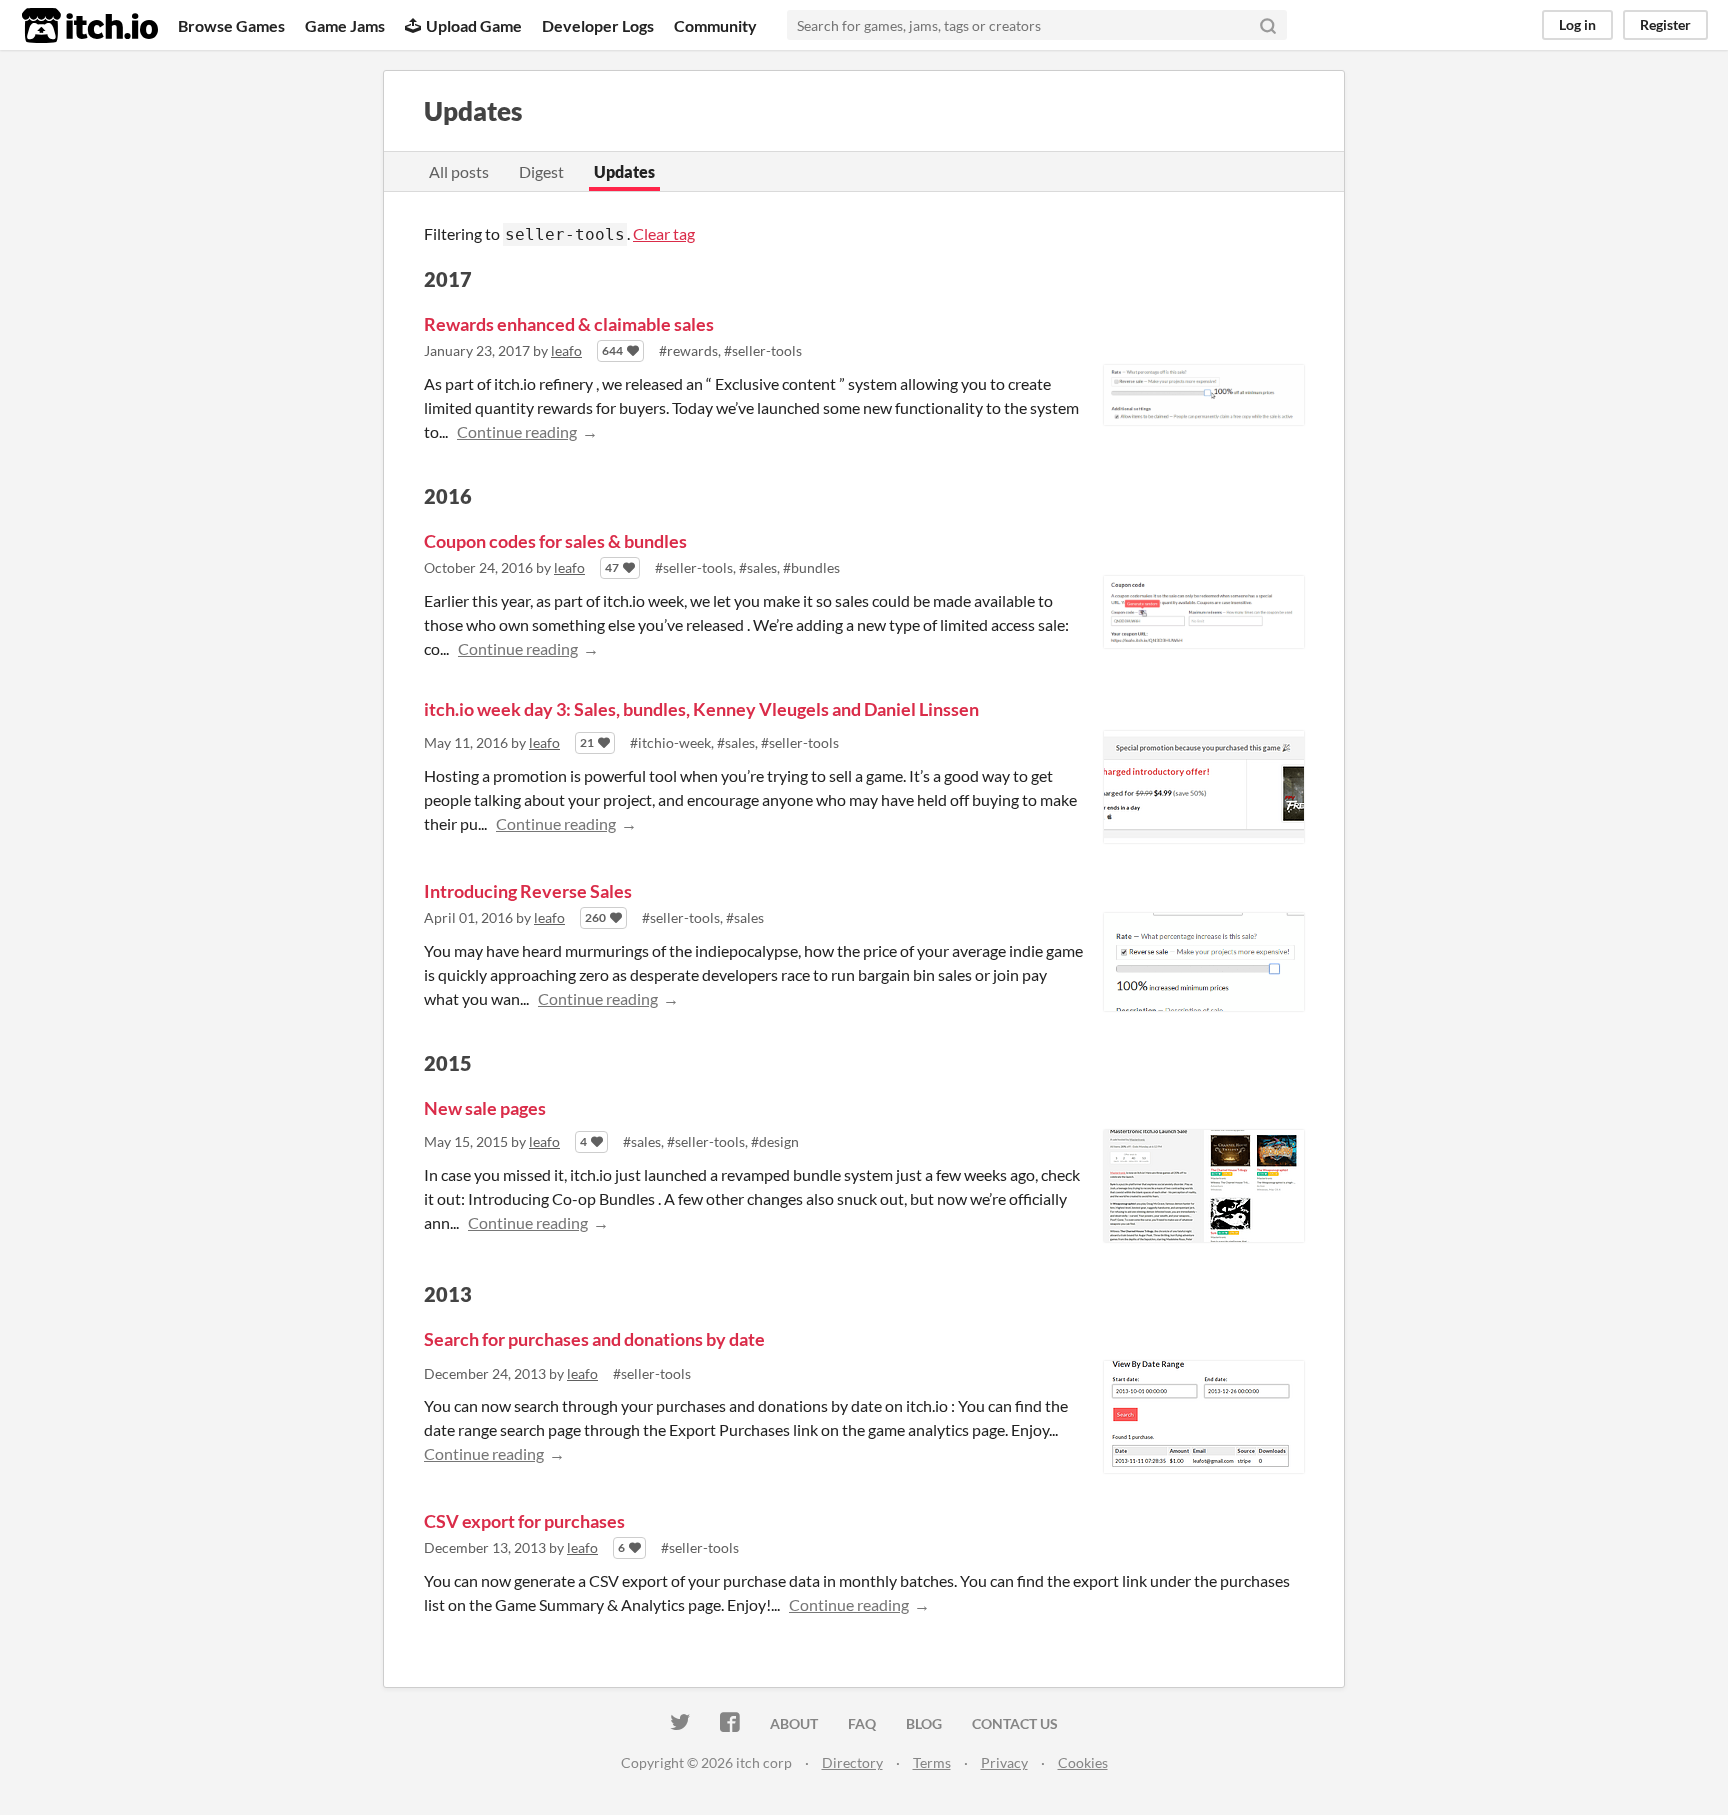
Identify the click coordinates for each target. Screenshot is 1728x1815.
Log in (1577, 24)
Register (1665, 24)
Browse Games (231, 25)
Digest (541, 171)
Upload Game (474, 25)
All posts (459, 171)
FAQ (862, 1723)
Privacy (1004, 1762)
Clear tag (664, 233)
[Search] (1268, 25)
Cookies (1083, 1762)
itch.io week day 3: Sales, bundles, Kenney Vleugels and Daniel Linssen (701, 709)
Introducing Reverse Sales (528, 891)
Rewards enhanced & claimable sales (569, 324)
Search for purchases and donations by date (594, 1339)
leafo (566, 350)
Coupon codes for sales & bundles (555, 541)
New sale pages (485, 1108)
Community (715, 25)
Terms (932, 1762)
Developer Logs (598, 25)
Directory (852, 1762)
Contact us (1015, 1723)
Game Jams (345, 25)
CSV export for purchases (524, 1521)
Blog (924, 1723)
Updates (624, 171)
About (794, 1723)
